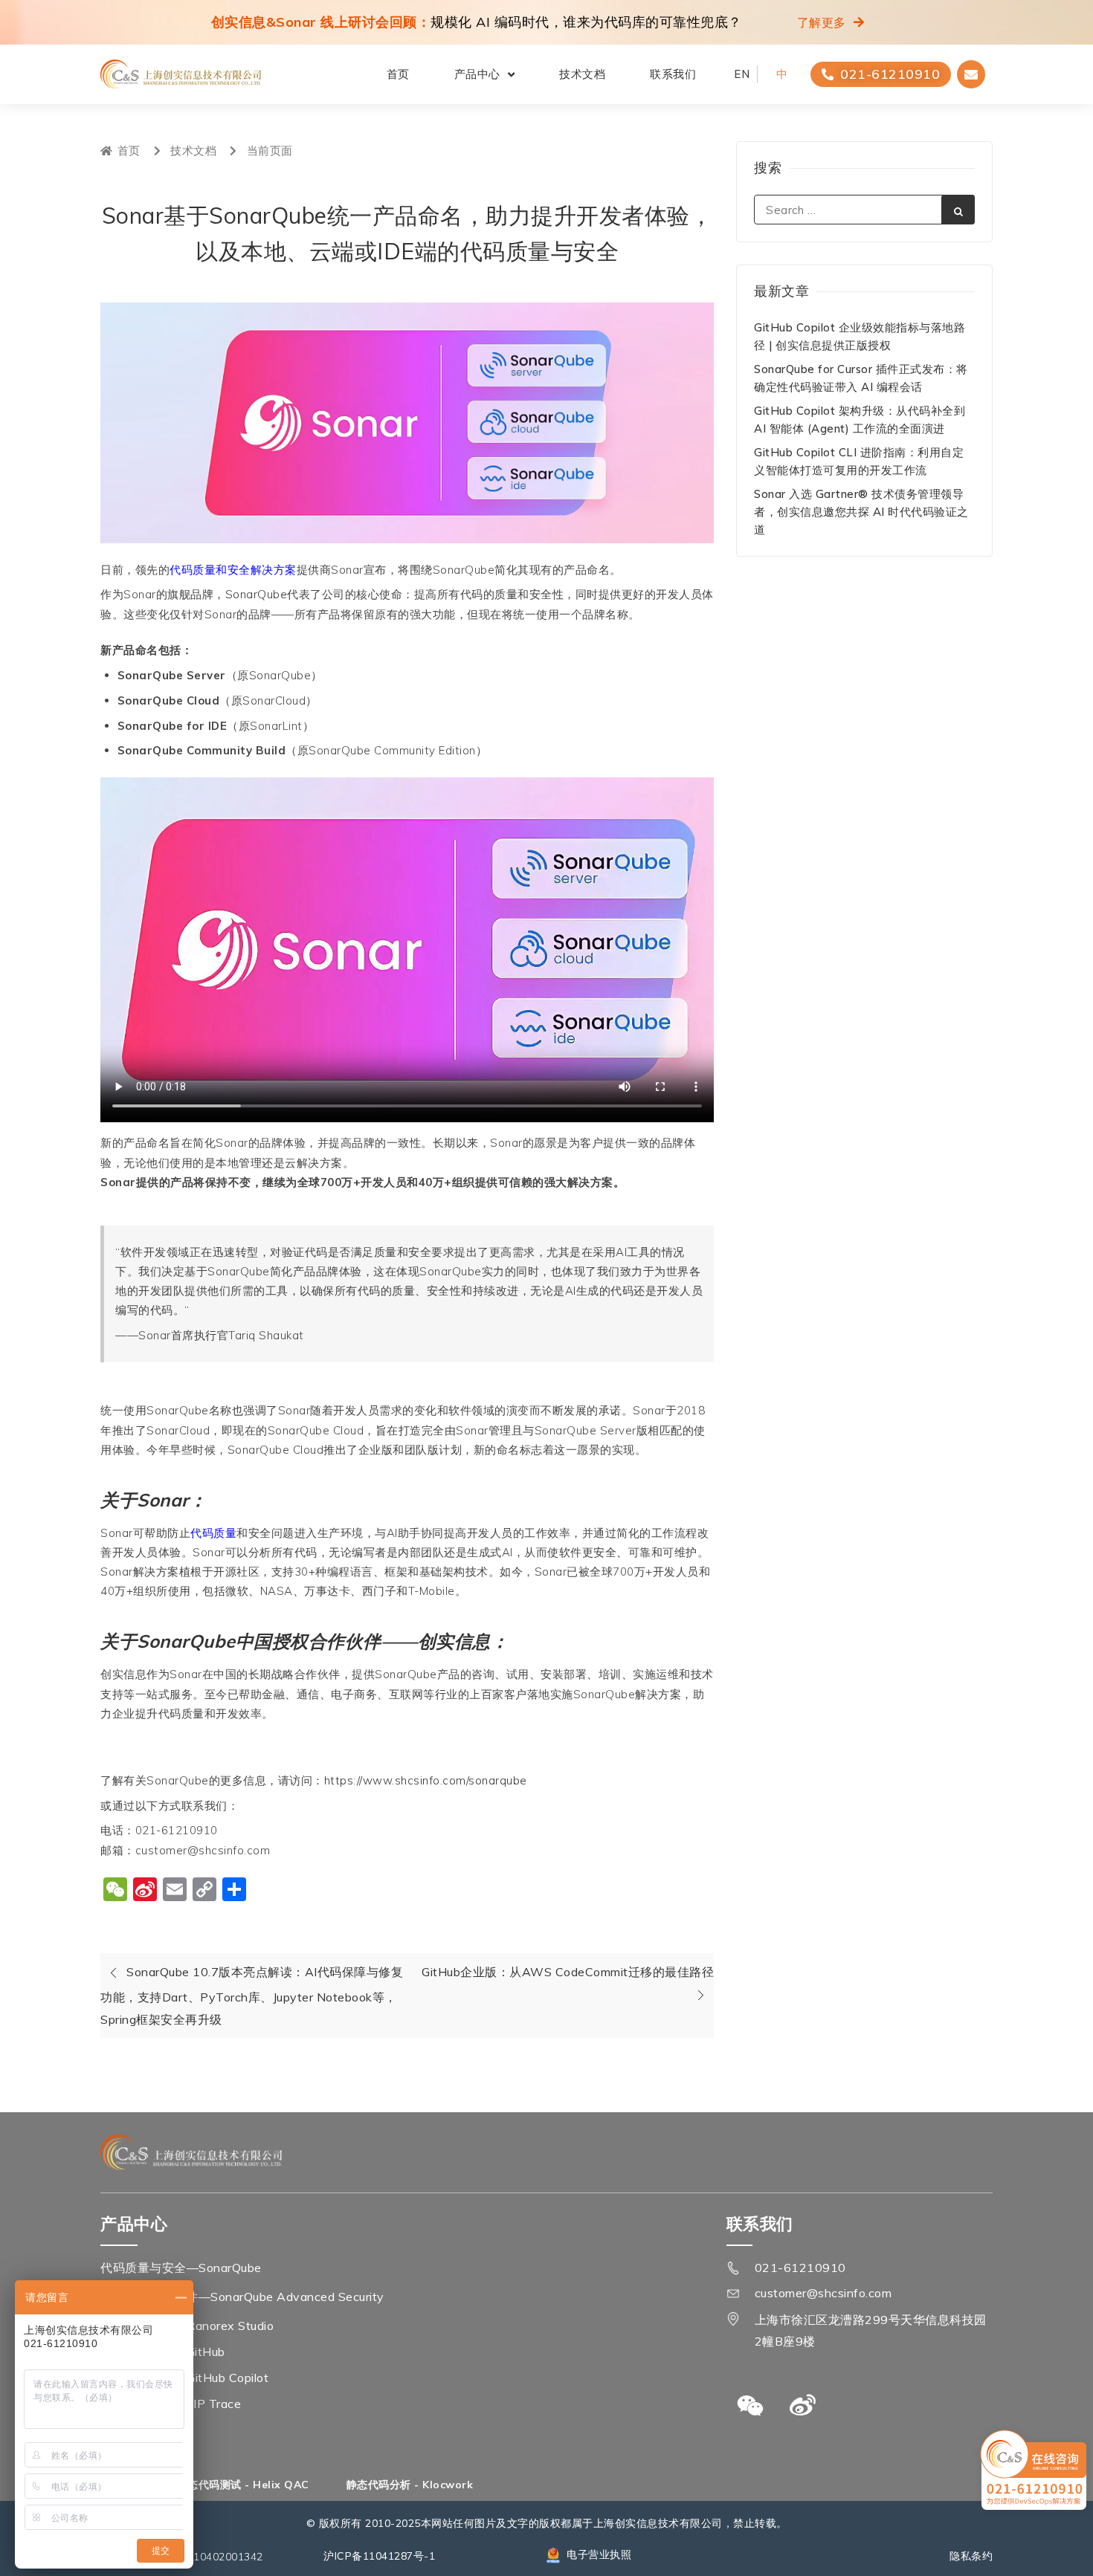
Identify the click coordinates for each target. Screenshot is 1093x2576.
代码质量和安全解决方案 (233, 570)
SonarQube (257, 594)
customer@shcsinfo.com (823, 2293)
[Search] (958, 210)
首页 (398, 74)
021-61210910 (800, 2268)
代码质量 (213, 1533)
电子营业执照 (599, 2554)
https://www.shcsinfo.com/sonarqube (426, 1780)
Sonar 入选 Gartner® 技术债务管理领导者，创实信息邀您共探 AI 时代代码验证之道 (861, 512)
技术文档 (582, 74)
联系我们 (673, 74)
